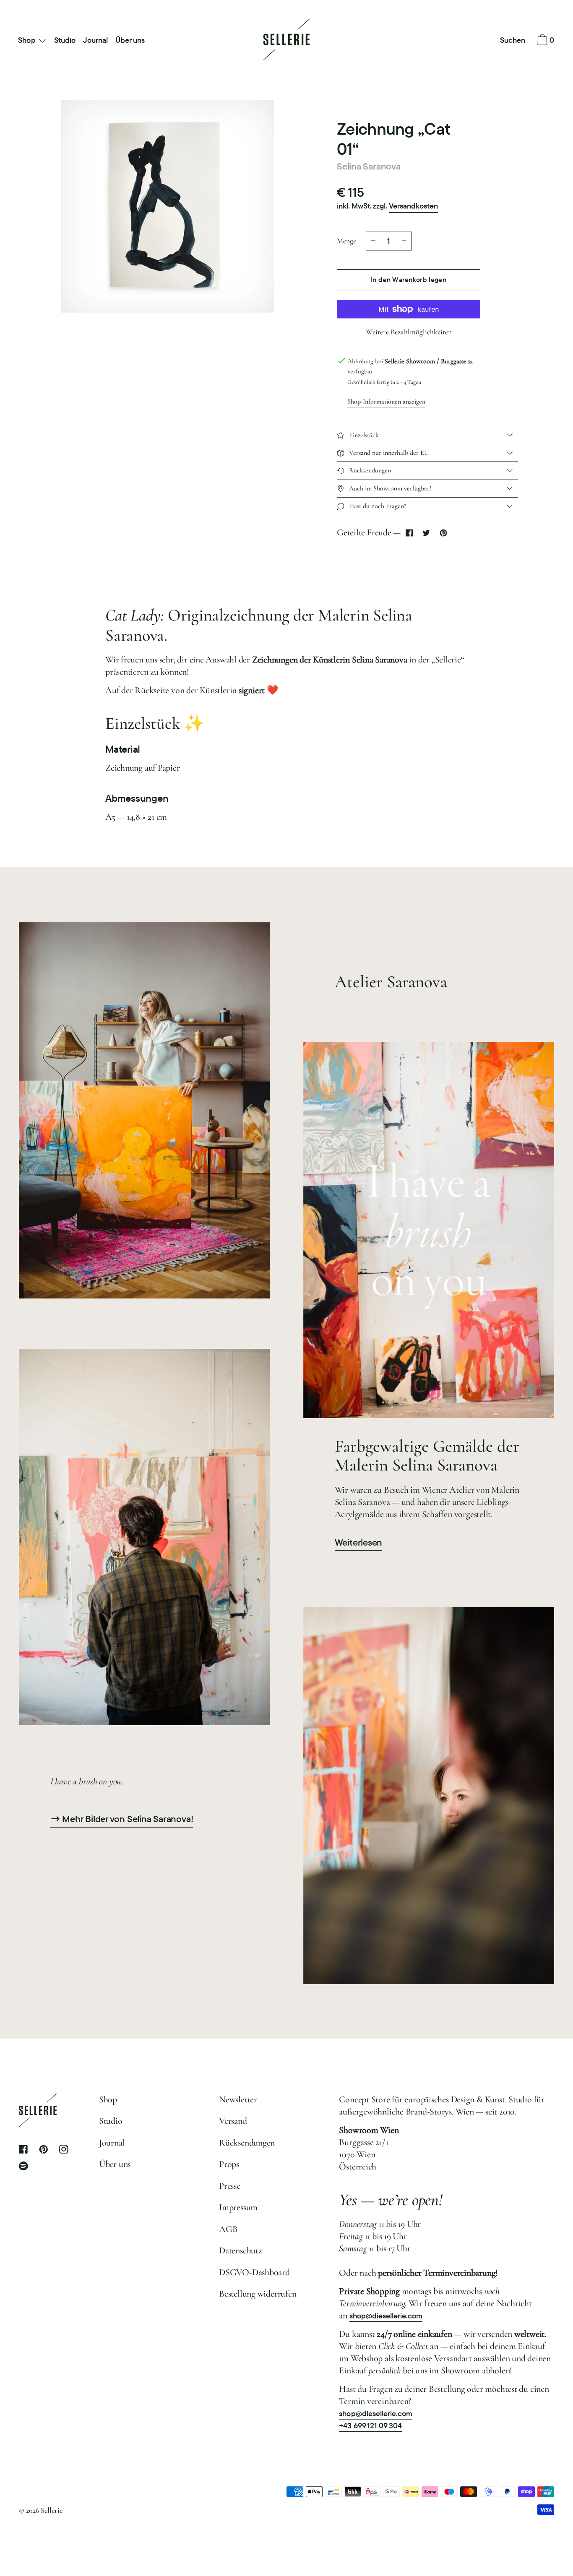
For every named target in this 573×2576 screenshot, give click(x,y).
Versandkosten (413, 206)
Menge (346, 241)
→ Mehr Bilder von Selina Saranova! (122, 1819)
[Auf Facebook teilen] (409, 533)
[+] (404, 241)
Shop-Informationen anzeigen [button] (386, 402)
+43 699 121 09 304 (370, 2426)
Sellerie (52, 2510)
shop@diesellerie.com (386, 2316)
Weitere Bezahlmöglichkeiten (409, 332)
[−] (373, 241)
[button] (513, 41)
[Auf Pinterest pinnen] (443, 533)
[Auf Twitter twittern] (426, 533)
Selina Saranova (369, 166)
